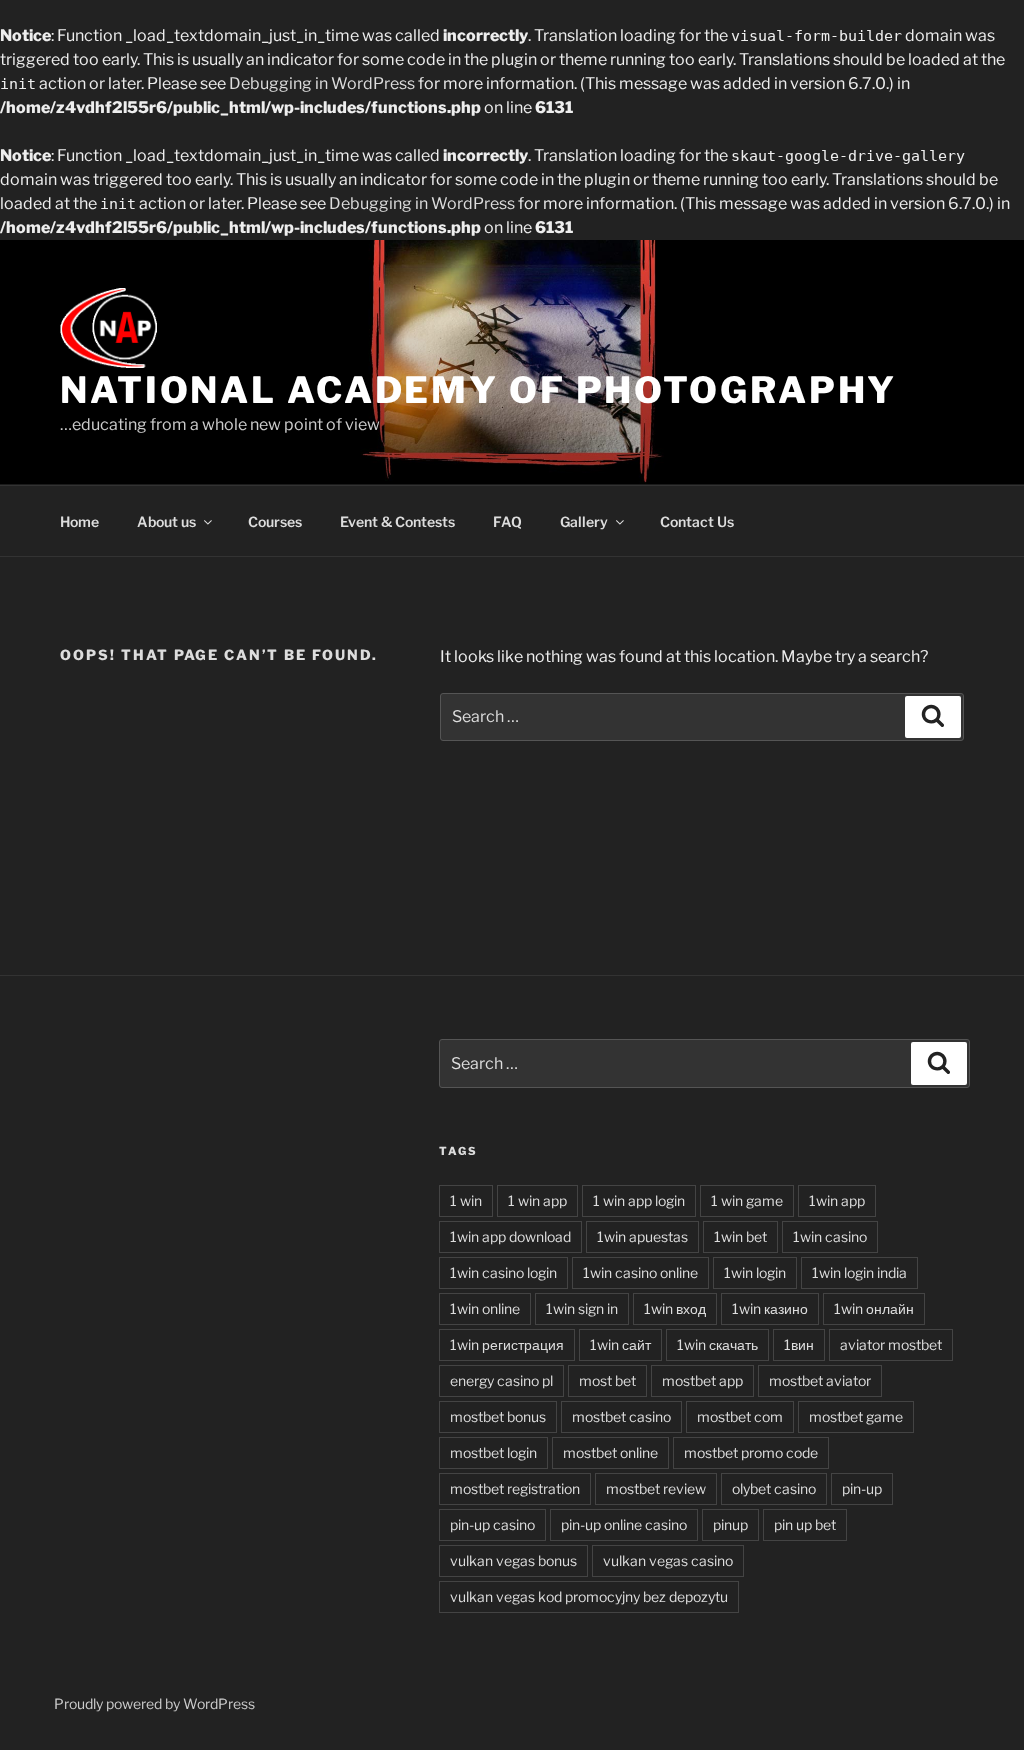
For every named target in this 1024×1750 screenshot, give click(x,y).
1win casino (830, 1236)
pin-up (862, 1488)
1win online (485, 1308)
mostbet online (610, 1452)
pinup (730, 1524)
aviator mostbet (891, 1344)
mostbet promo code (751, 1452)
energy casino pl (501, 1380)
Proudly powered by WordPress (154, 1703)
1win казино (770, 1308)
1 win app (537, 1200)
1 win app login (639, 1200)
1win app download (510, 1236)
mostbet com (740, 1416)
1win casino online (640, 1272)
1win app (837, 1200)
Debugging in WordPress (322, 83)
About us (166, 521)
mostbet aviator (820, 1380)
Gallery (584, 521)
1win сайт (620, 1344)
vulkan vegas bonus (513, 1560)
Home (79, 521)
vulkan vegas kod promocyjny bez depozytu (589, 1596)
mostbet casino (621, 1416)
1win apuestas (642, 1236)
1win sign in (582, 1308)
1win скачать (717, 1344)
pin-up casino (492, 1524)
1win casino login (503, 1272)
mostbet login (493, 1452)
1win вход (675, 1308)
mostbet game (856, 1416)
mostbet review (656, 1488)
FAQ (507, 521)
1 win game (747, 1200)
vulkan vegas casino (668, 1560)
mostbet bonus (498, 1416)
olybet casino (774, 1488)
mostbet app (702, 1380)
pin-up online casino (624, 1524)
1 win (466, 1200)
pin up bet (805, 1524)
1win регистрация (507, 1344)
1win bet (740, 1236)
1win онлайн (874, 1308)
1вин (799, 1344)
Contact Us (697, 521)
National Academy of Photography (478, 390)
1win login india (859, 1272)
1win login (755, 1272)
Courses (275, 521)
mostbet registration (515, 1488)
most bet (607, 1380)
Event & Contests (397, 521)
